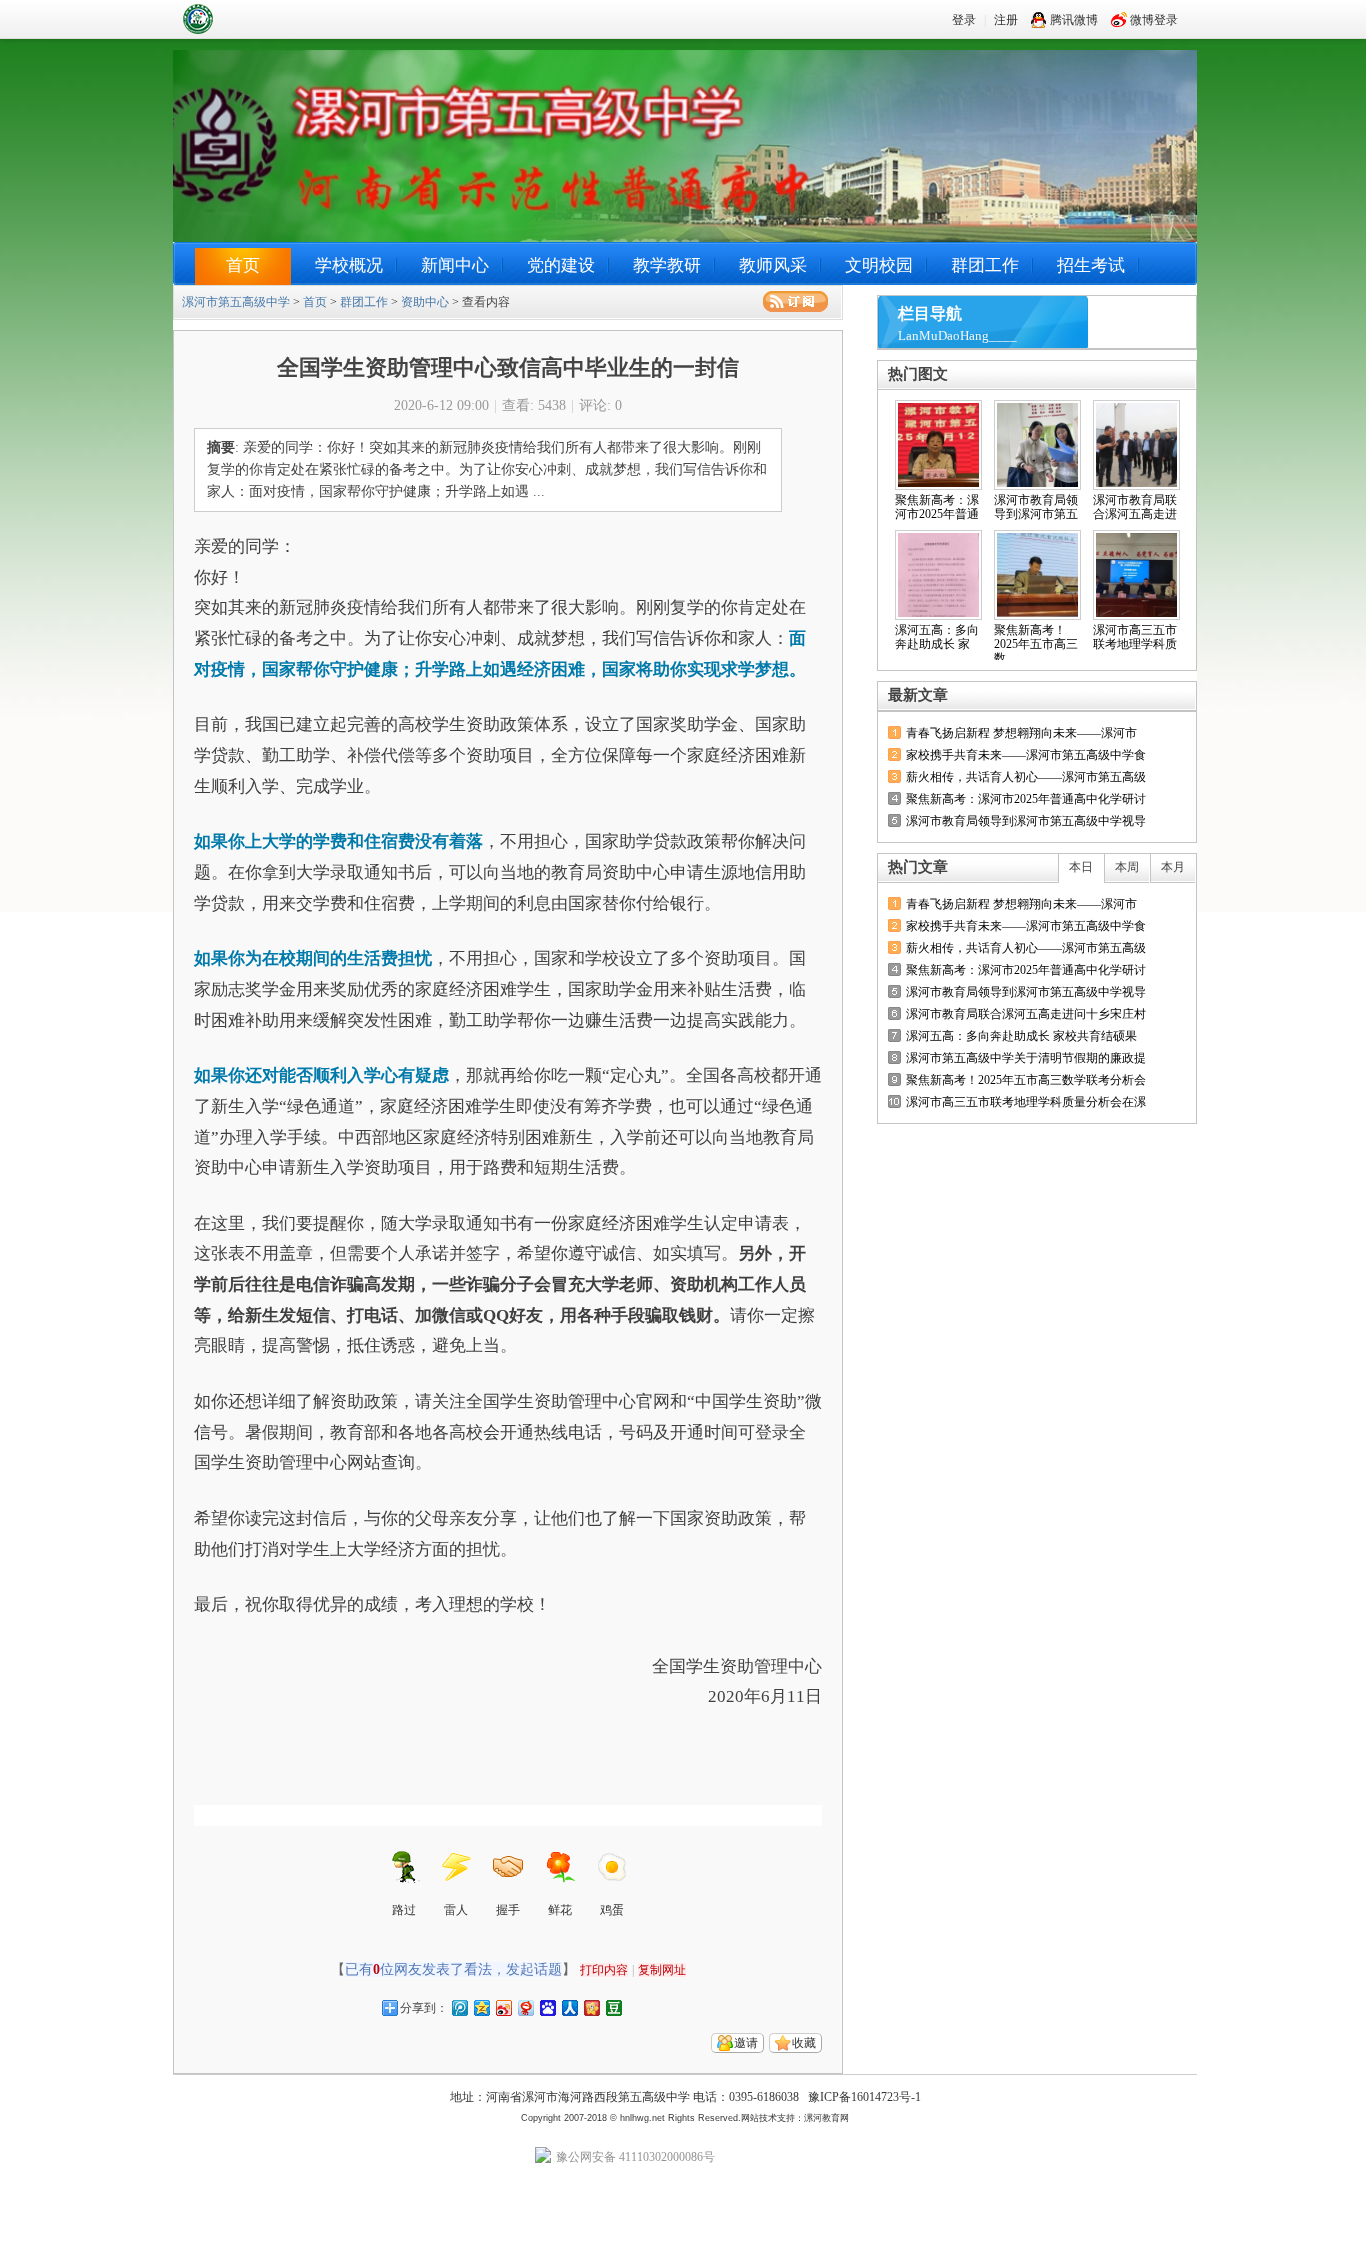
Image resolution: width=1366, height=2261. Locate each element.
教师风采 (773, 265)
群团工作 (985, 265)
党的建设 (561, 265)
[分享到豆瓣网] (613, 2007)
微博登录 (1154, 20)
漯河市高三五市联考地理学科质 (1135, 637)
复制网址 (662, 1970)
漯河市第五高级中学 (248, 19)
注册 (1006, 20)
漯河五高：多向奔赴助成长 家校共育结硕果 (1021, 1036)
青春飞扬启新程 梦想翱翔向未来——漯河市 (1021, 733)
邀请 (746, 2043)
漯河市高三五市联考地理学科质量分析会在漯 (1026, 1102)
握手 (508, 1910)
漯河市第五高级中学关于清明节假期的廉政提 (1026, 1058)
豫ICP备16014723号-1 (864, 2097)
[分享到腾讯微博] (459, 2007)
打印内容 (604, 1970)
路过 (404, 1910)
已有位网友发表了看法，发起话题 (453, 1969)
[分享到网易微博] (525, 2007)
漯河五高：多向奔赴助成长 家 (937, 637)
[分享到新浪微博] (503, 2007)
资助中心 (425, 302)
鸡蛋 (612, 1910)
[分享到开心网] (591, 2007)
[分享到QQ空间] (481, 2007)
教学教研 (667, 265)
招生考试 (1091, 265)
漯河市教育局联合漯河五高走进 (1135, 507)
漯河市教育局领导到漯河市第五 (1036, 507)
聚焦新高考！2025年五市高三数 (1036, 644)
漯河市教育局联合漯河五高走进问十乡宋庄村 (1026, 1014)
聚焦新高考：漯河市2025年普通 (937, 507)
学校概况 (349, 265)
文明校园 (879, 265)
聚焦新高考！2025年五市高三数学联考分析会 (1026, 1080)
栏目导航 (930, 313)
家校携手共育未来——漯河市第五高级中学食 (1026, 755)
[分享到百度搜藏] (547, 2007)
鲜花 (560, 1910)
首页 (243, 265)
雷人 (456, 1910)
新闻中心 (455, 265)
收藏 (804, 2043)
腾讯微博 (1074, 20)
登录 (964, 20)
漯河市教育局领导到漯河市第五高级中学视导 (1026, 821)
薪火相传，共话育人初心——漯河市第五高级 (1026, 777)
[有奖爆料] (1125, 695)
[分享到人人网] (569, 2007)
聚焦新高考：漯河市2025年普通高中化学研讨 (1026, 799)
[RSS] (795, 301)
